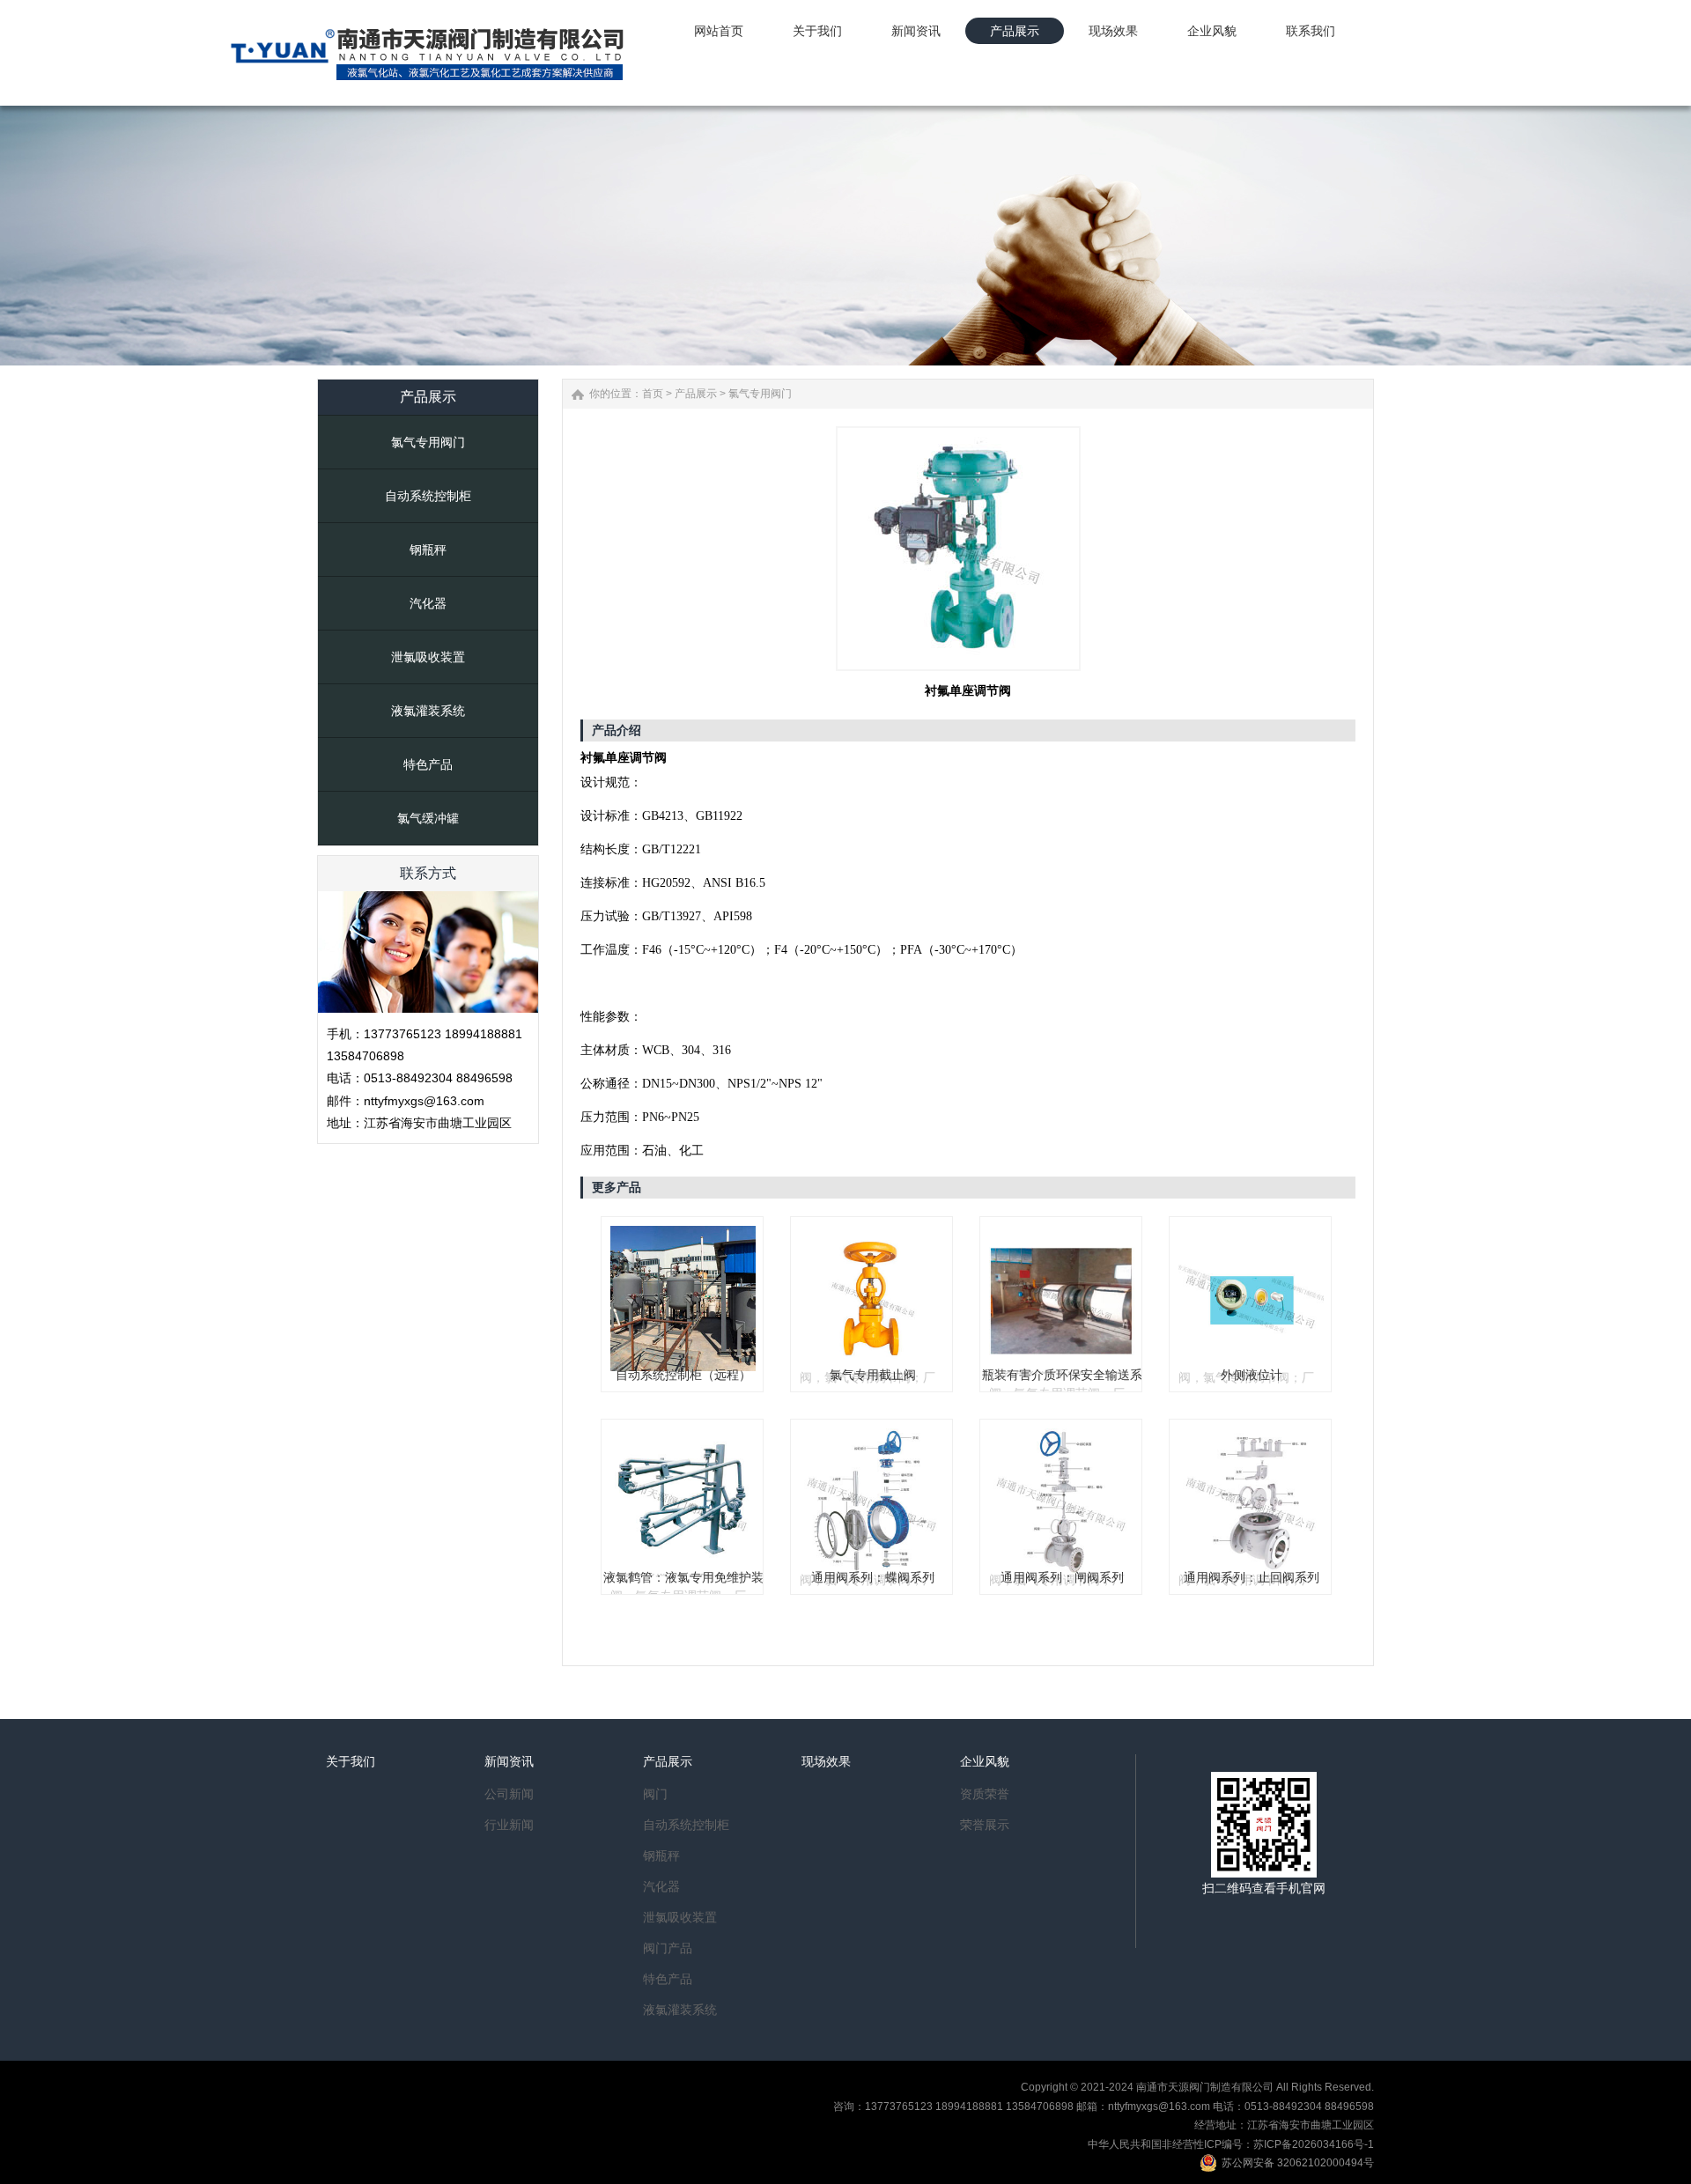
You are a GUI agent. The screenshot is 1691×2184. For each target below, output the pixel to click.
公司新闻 (509, 1794)
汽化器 (428, 603)
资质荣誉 (985, 1794)
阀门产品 (668, 1948)
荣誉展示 (985, 1825)
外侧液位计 (1252, 1375)
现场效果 (826, 1761)
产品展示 (696, 394)
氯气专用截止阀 (873, 1375)
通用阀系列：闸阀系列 (1062, 1577)
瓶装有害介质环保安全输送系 (1062, 1375)
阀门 (655, 1794)
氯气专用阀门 (428, 442)
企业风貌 (985, 1761)
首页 (653, 394)
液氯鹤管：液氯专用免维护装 (683, 1577)
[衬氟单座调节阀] (958, 549)
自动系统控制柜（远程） (683, 1375)
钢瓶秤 (428, 550)
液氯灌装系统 (428, 711)
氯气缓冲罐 (428, 818)
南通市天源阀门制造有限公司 (1205, 2087)
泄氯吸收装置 (428, 657)
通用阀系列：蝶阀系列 (873, 1577)
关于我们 (351, 1761)
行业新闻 (509, 1825)
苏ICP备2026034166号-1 (1314, 2144)
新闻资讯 (509, 1761)
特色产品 (428, 764)
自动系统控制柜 (428, 496)
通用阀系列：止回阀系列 (1252, 1577)
